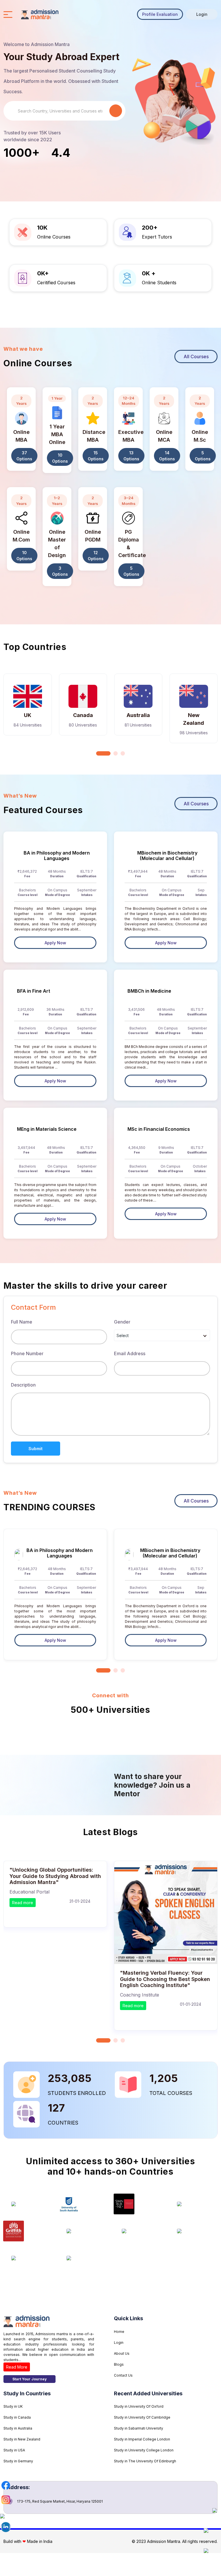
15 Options (96, 456)
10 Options (60, 458)
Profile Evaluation (160, 14)
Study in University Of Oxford (139, 2406)
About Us (122, 2353)
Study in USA (14, 2450)
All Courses (196, 356)
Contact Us (123, 2375)
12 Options (96, 556)
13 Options (131, 456)
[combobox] (162, 1335)
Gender (122, 1322)
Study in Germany (18, 2461)
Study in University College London (144, 2450)
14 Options (167, 456)
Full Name (22, 1322)
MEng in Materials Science (47, 1129)
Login (202, 14)
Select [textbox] (123, 1335)
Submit (36, 1449)
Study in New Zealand (22, 2439)
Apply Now (55, 943)
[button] (103, 753)
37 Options (24, 456)
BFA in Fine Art (34, 991)
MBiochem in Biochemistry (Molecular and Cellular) (167, 856)
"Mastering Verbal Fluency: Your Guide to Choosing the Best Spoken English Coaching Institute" (165, 1979)
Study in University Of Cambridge (142, 2417)
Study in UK (13, 2406)
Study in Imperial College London (142, 2439)
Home (119, 2332)
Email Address (130, 1353)
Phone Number (27, 1353)
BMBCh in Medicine (149, 991)
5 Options (203, 456)
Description (23, 1385)
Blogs (119, 2364)
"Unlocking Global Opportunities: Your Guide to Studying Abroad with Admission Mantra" (55, 1876)
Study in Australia (18, 2428)
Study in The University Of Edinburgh (145, 2461)
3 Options (60, 571)
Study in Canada (17, 2417)
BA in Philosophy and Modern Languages (57, 856)
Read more (23, 1903)
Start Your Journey (29, 2379)
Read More (17, 2367)
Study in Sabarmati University (139, 2428)
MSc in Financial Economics (159, 1129)
